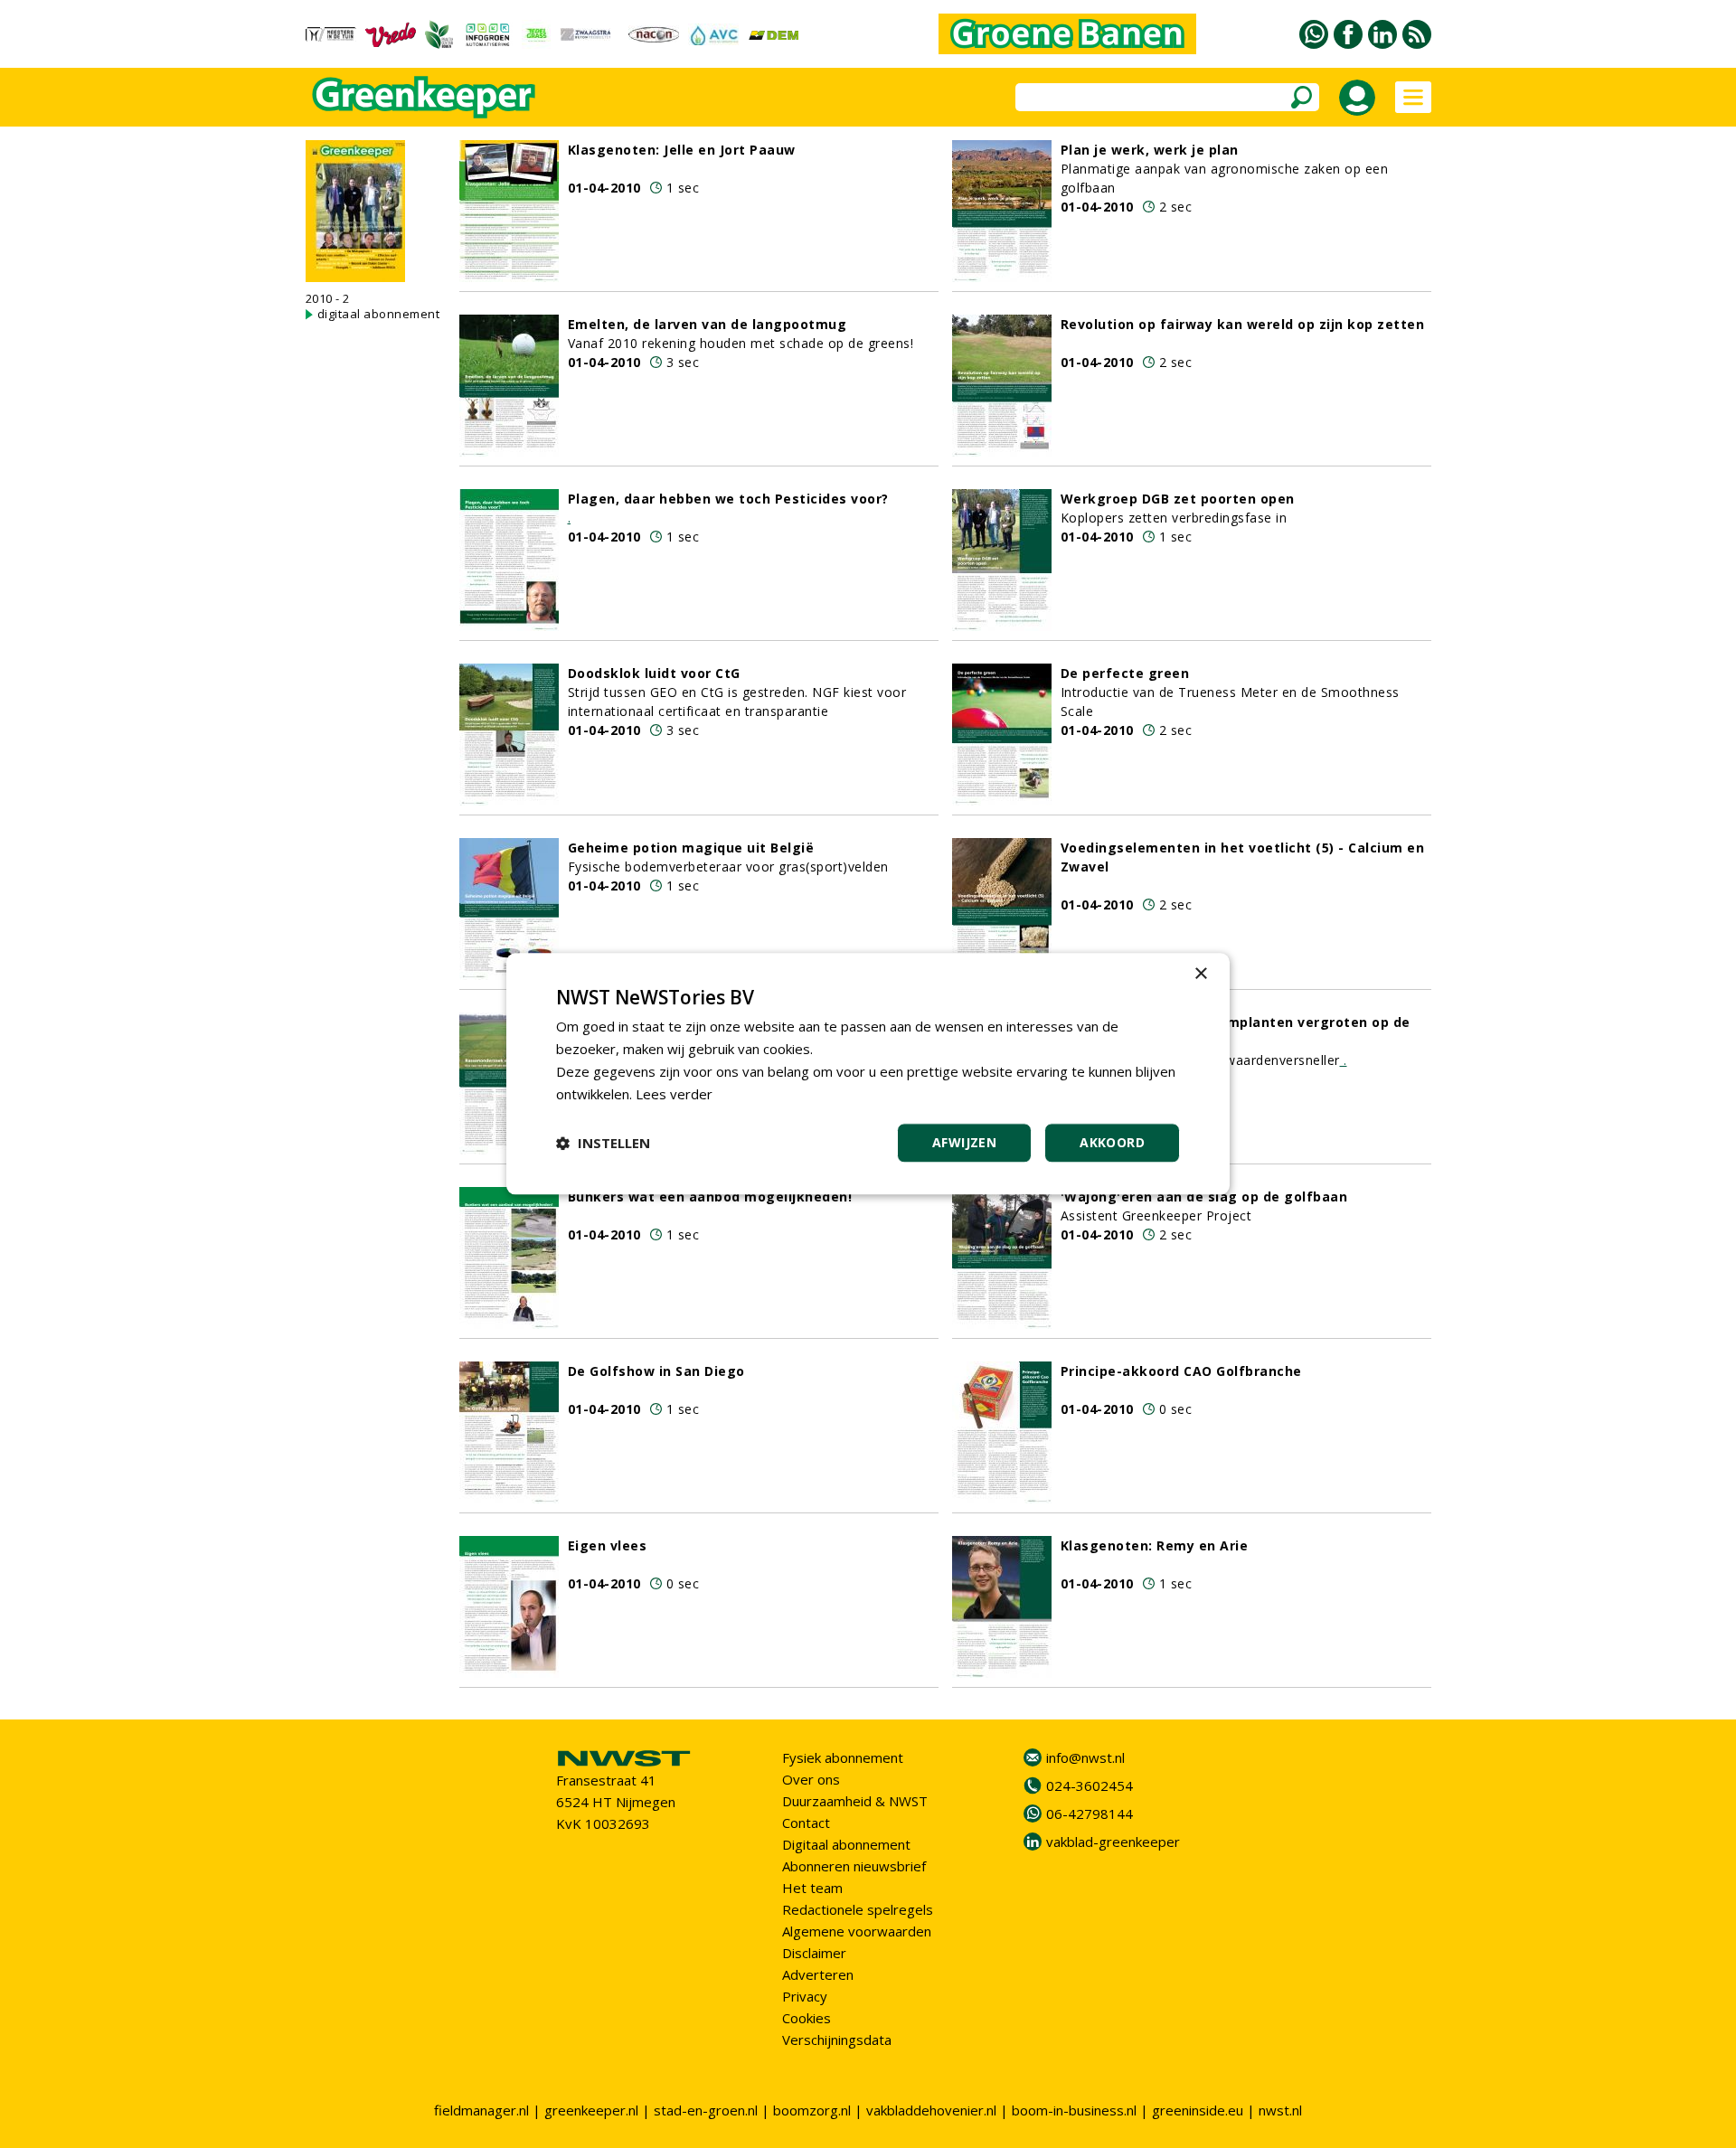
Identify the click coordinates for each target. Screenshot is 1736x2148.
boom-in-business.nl (1074, 2110)
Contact (806, 1823)
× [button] (1200, 974)
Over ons (811, 1779)
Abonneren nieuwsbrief (854, 1866)
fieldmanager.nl (481, 2110)
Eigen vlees (608, 1545)
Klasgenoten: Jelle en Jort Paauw (682, 150)
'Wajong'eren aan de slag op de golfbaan (1204, 1196)
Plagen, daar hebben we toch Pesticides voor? (728, 499)
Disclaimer (814, 1953)
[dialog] (868, 1074)
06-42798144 (1090, 1814)
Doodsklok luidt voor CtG (654, 673)
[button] (603, 1144)
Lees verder (674, 1094)
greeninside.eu (1198, 2110)
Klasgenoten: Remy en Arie (1155, 1545)
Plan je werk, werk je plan (1150, 150)
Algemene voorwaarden (857, 1931)
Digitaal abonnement (846, 1844)
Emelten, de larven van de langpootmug (708, 324)
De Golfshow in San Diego (656, 1371)
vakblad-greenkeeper (1113, 1842)
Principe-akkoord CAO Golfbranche (1181, 1371)
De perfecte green (1125, 673)
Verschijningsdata (837, 2040)
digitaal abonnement (379, 314)
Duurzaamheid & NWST (855, 1801)
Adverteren (818, 1974)
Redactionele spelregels (858, 1909)
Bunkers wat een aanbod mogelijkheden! (710, 1196)
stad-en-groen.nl (706, 2110)
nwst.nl (1280, 2110)
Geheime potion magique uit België (691, 848)
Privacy (805, 1996)
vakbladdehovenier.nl (931, 2110)
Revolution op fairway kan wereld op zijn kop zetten (1243, 324)
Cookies (807, 2018)
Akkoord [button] (1112, 1143)
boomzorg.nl (812, 2110)
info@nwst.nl (1085, 1757)
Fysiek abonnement (843, 1757)
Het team (812, 1888)
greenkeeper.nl (591, 2110)
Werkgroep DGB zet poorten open (1178, 499)
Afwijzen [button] (964, 1143)
